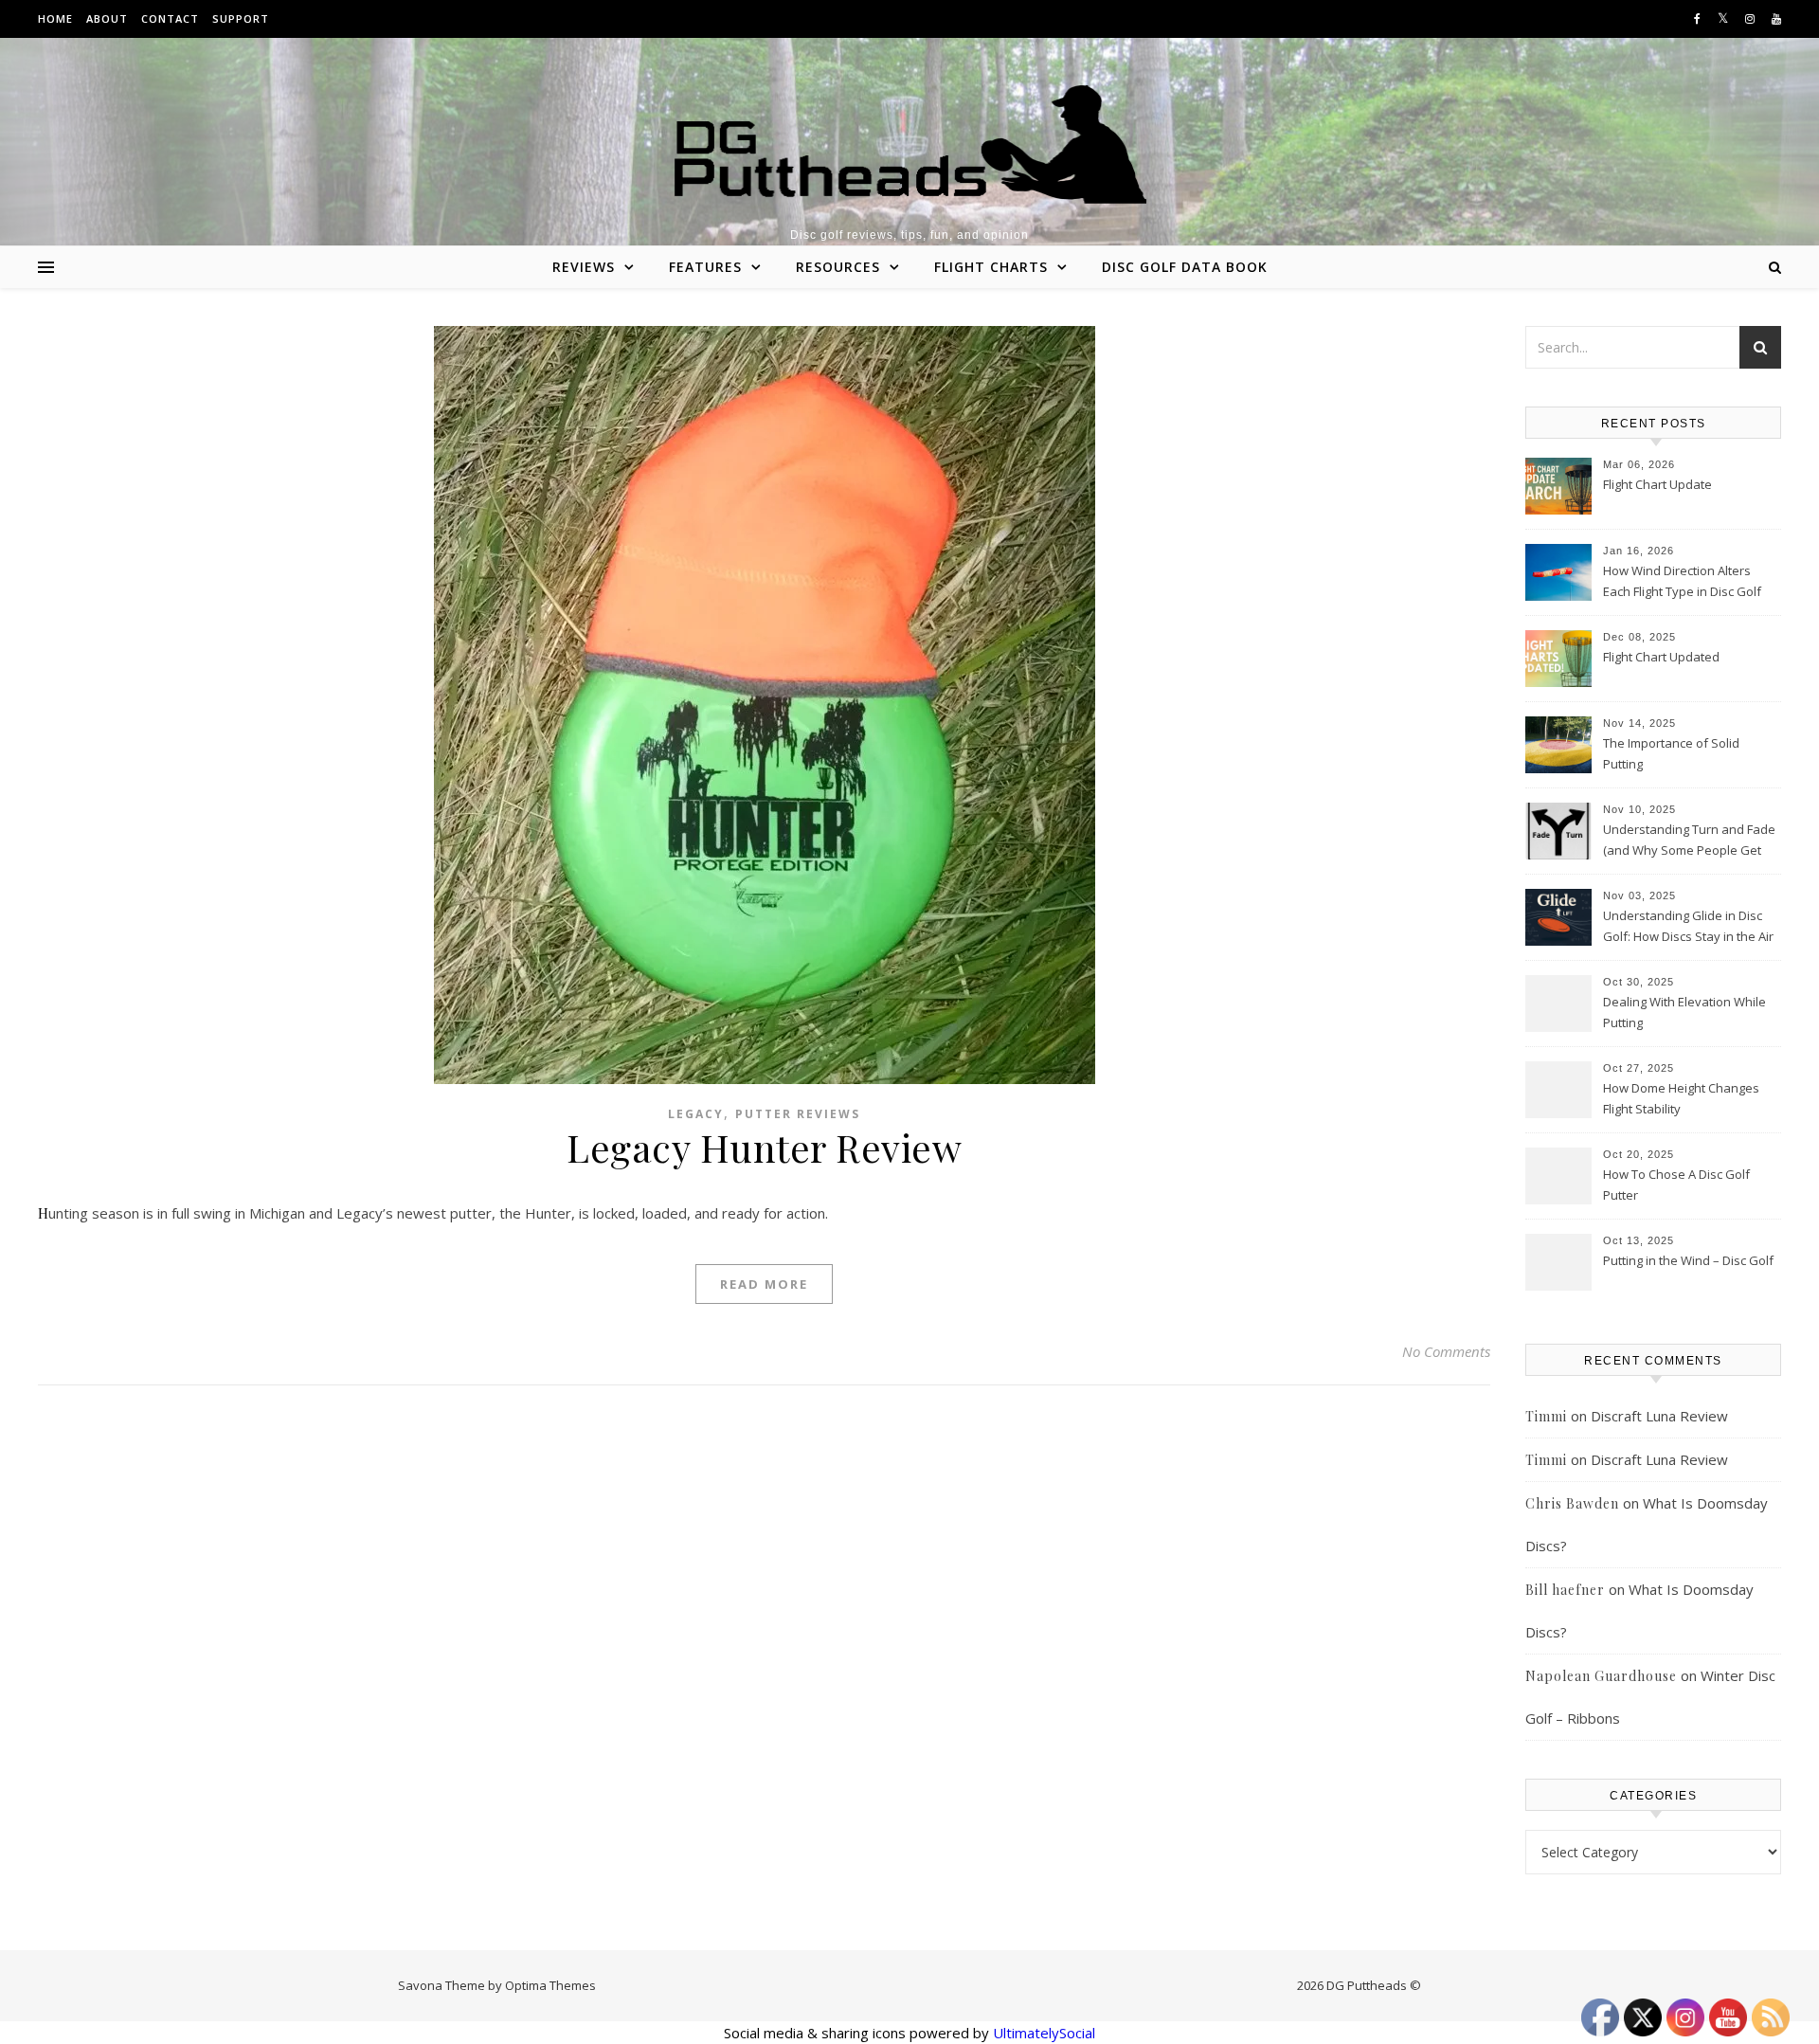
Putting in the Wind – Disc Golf (1688, 1260)
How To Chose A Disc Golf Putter (1676, 1185)
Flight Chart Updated (1661, 657)
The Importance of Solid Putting (1671, 753)
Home (55, 18)
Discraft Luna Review (1659, 1416)
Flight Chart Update (1657, 484)
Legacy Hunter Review (764, 1147)
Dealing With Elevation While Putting (1684, 1012)
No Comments (1446, 1351)
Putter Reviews (798, 1114)
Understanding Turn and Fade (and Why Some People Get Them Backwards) (1689, 841)
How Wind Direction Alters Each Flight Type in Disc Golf (1682, 581)
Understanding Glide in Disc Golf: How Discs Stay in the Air (1688, 926)
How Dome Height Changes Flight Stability (1681, 1098)
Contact (170, 18)
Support (241, 18)
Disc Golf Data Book (1185, 267)
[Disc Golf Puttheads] (909, 145)
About (107, 18)
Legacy (696, 1114)
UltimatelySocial (1044, 2033)
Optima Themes (550, 1985)
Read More (764, 1284)
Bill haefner (1565, 1590)
